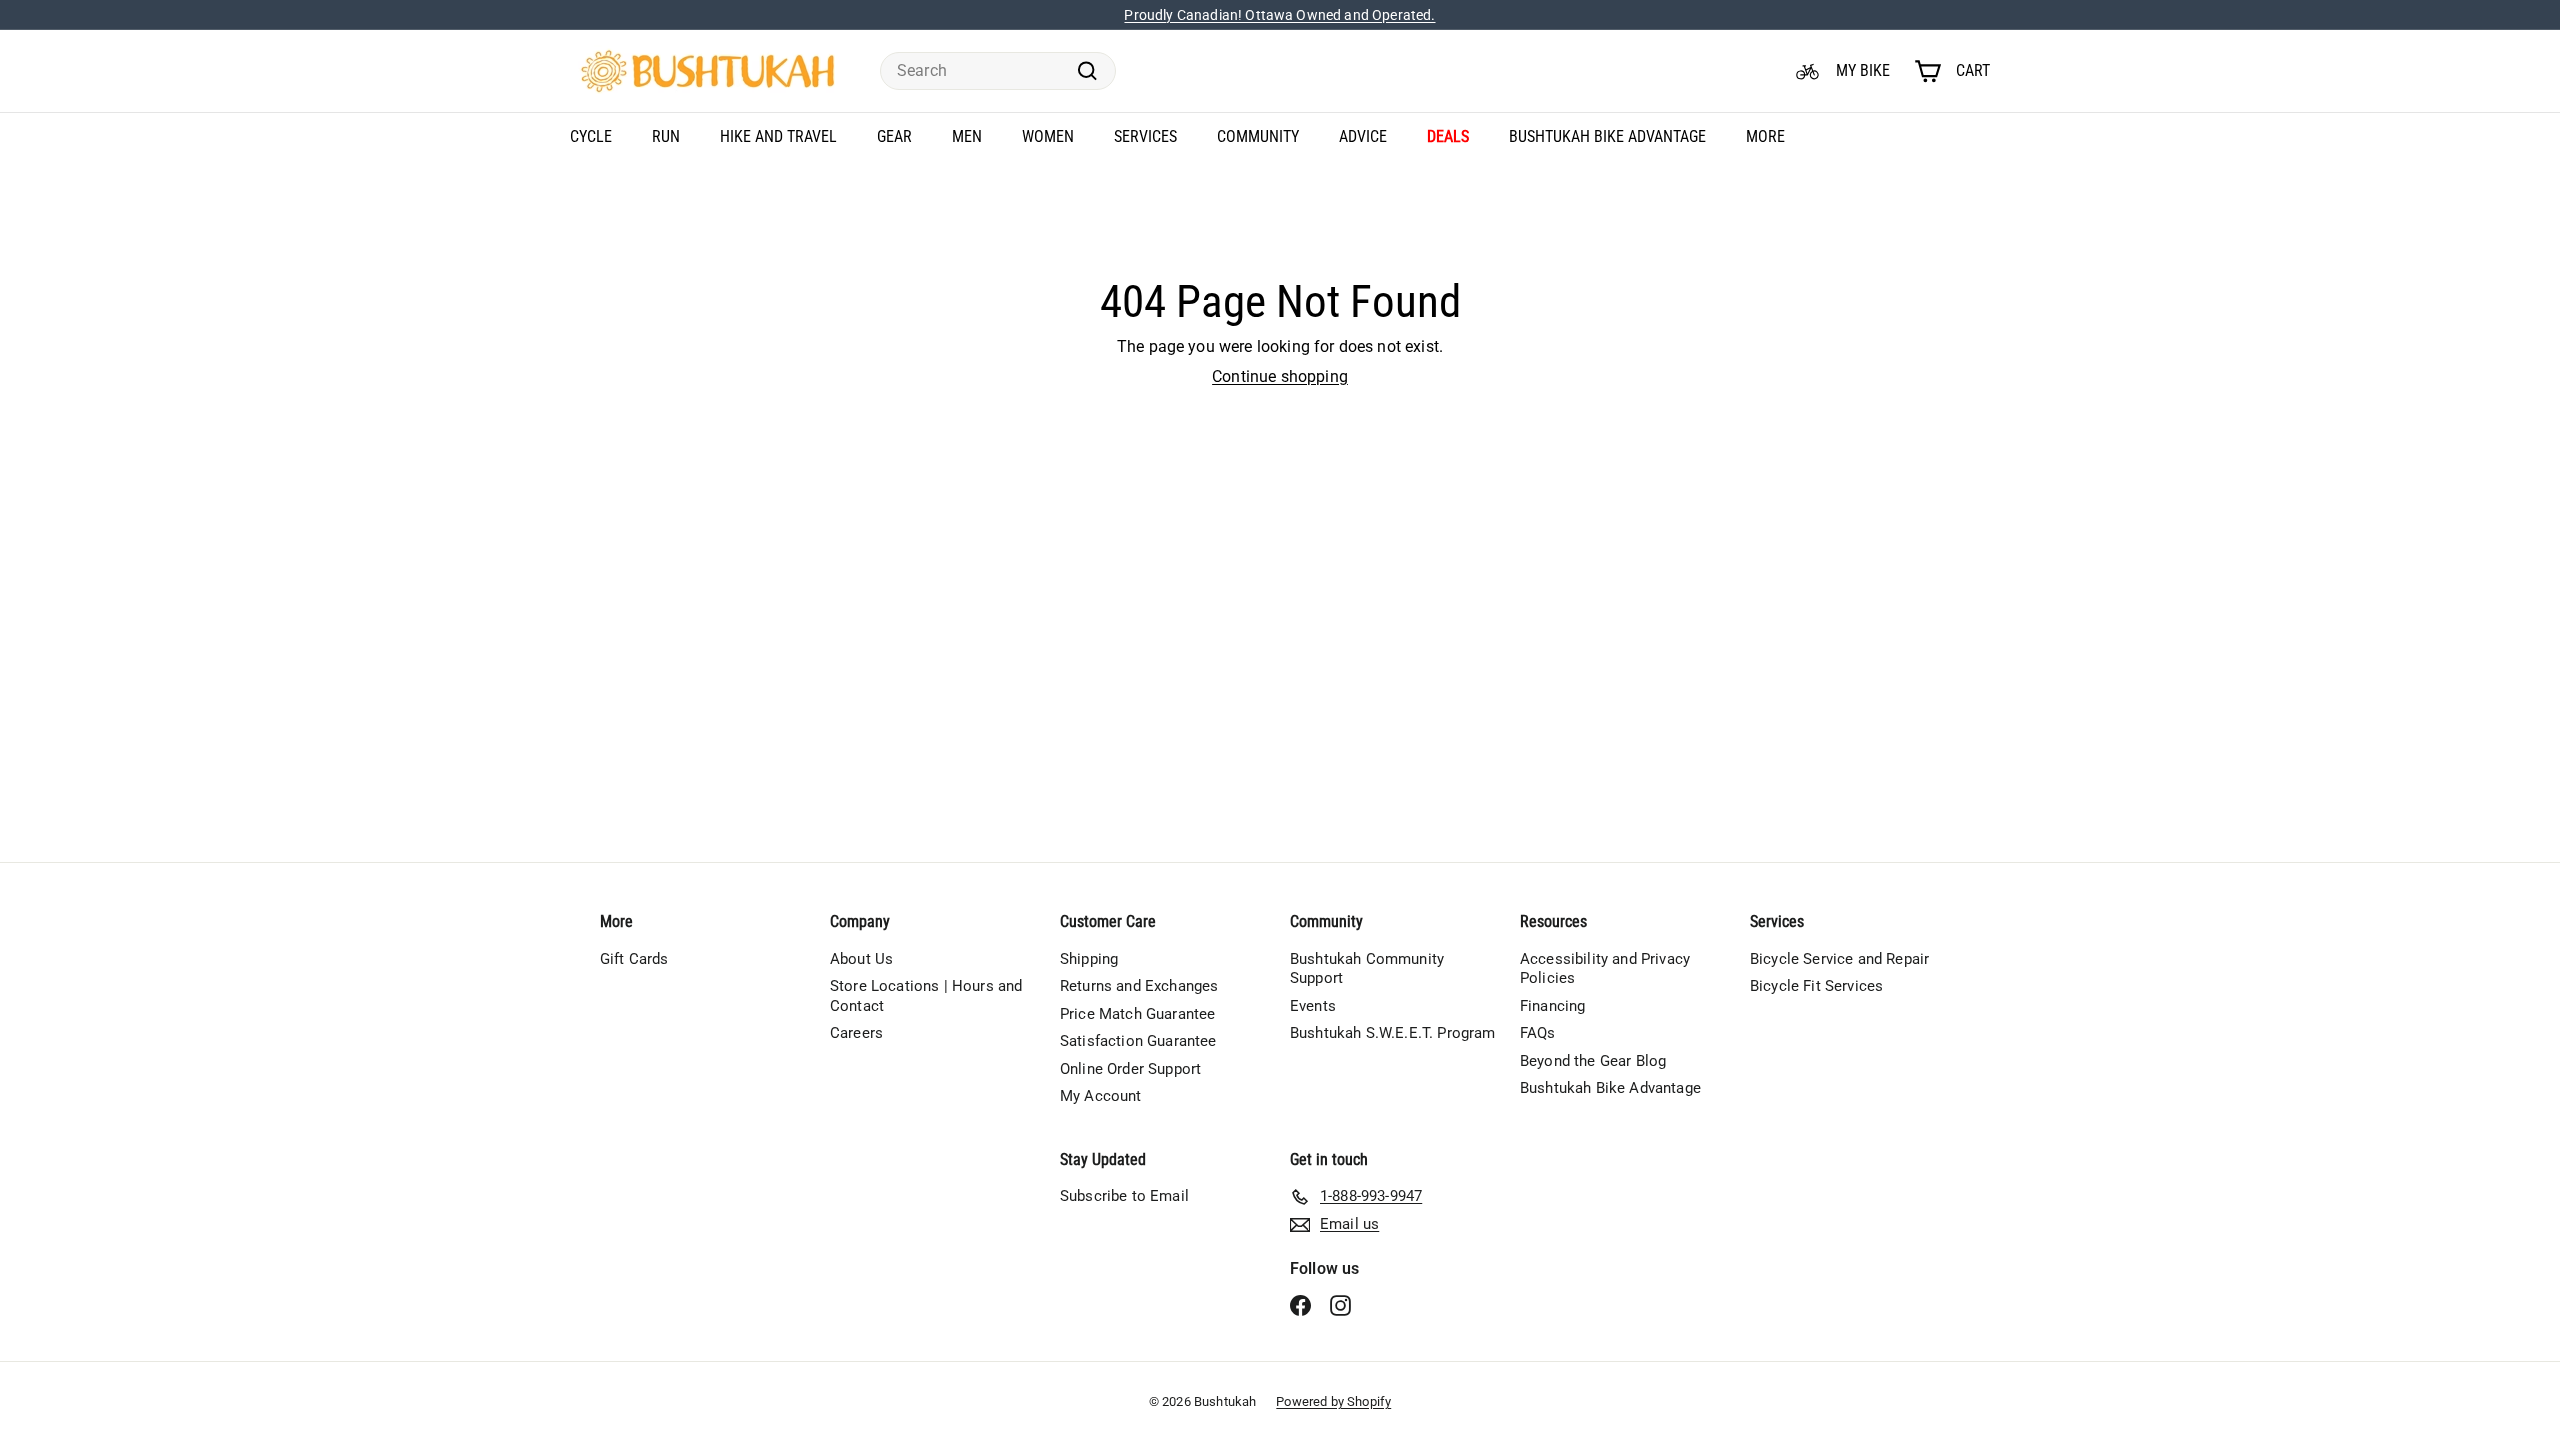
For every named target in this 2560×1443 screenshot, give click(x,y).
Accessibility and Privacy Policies (1605, 969)
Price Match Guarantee (1137, 1014)
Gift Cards (634, 959)
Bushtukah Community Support (1367, 969)
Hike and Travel (778, 136)
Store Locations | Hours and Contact (926, 996)
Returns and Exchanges (1139, 986)
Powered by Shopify (1333, 1401)
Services (1145, 136)
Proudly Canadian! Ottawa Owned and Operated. (1279, 15)
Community (1258, 136)
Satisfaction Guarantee (1138, 1041)
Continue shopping (1280, 376)
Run (666, 136)
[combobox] (998, 71)
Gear (894, 136)
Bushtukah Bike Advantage (1607, 136)
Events (1313, 1006)
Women (1048, 136)
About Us (861, 959)
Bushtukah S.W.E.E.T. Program (1392, 1033)
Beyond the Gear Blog (1593, 1061)
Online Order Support (1130, 1069)
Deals (1448, 136)
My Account (1101, 1096)
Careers (856, 1033)
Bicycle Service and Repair (1839, 959)
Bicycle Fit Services (1816, 986)
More (1765, 136)
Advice (1363, 136)
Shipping (1089, 959)
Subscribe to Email (1124, 1196)
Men (967, 136)
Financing (1552, 1006)
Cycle (591, 136)
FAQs (1538, 1033)
